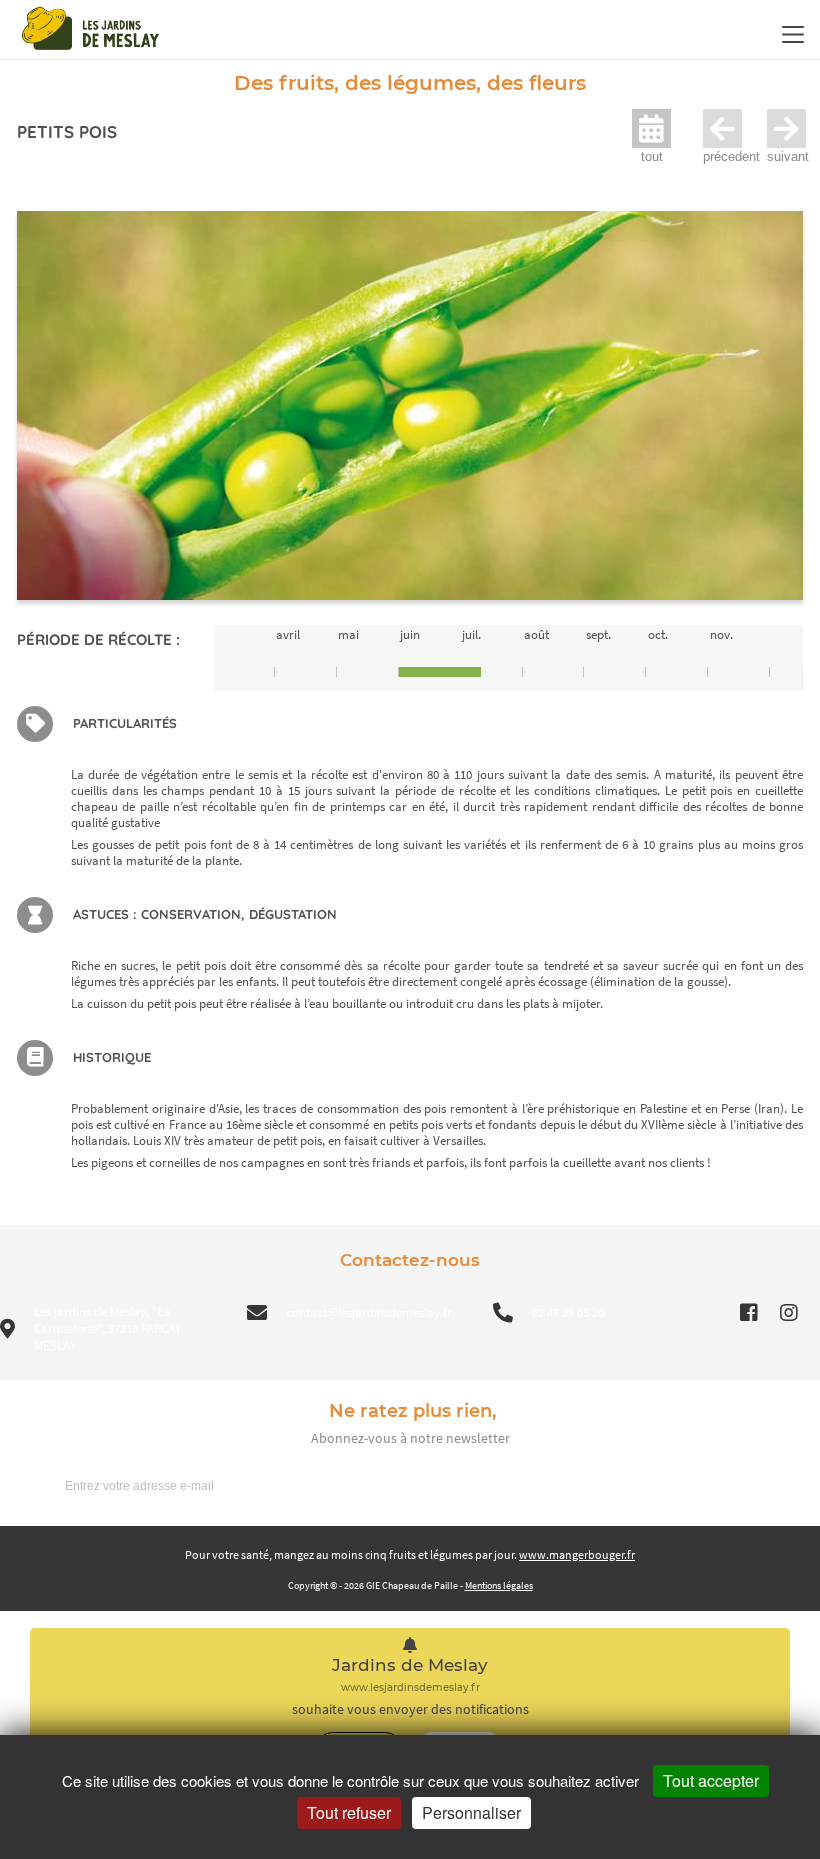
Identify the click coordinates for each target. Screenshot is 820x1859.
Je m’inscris (751, 1485)
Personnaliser (471, 1812)
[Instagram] (789, 1313)
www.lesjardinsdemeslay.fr (410, 1687)
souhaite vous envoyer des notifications (410, 1709)
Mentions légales (499, 1585)
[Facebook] (749, 1313)
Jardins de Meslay (410, 1665)
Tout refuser (349, 1812)
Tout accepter (711, 1780)
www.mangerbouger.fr (577, 1554)
